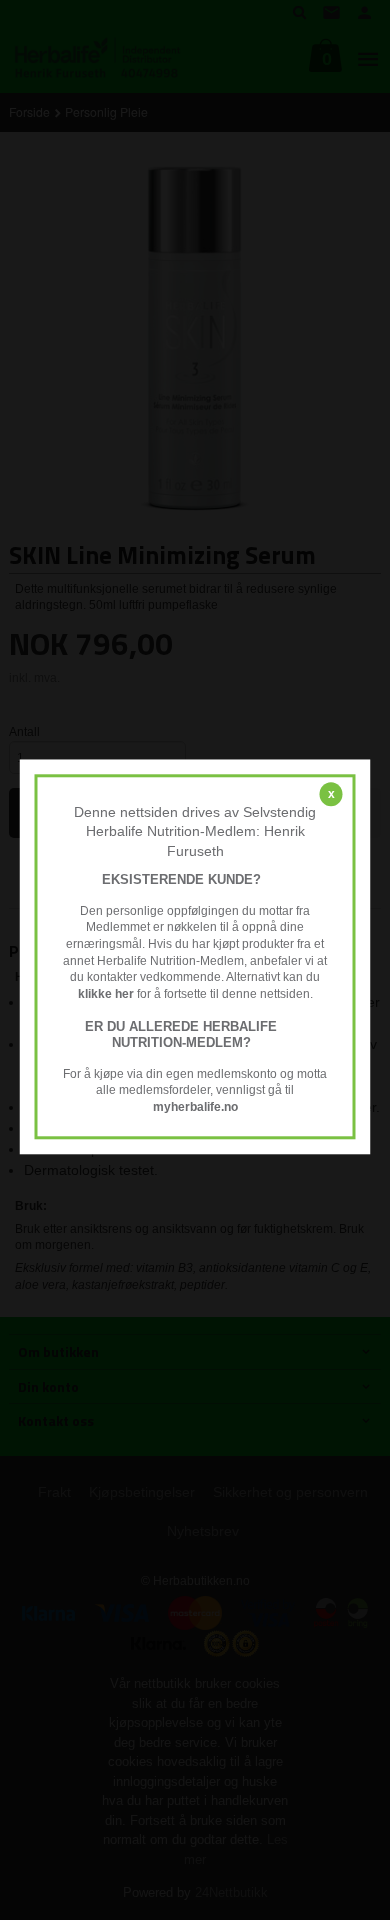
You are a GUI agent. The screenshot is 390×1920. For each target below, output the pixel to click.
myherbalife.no (195, 1107)
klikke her (106, 994)
